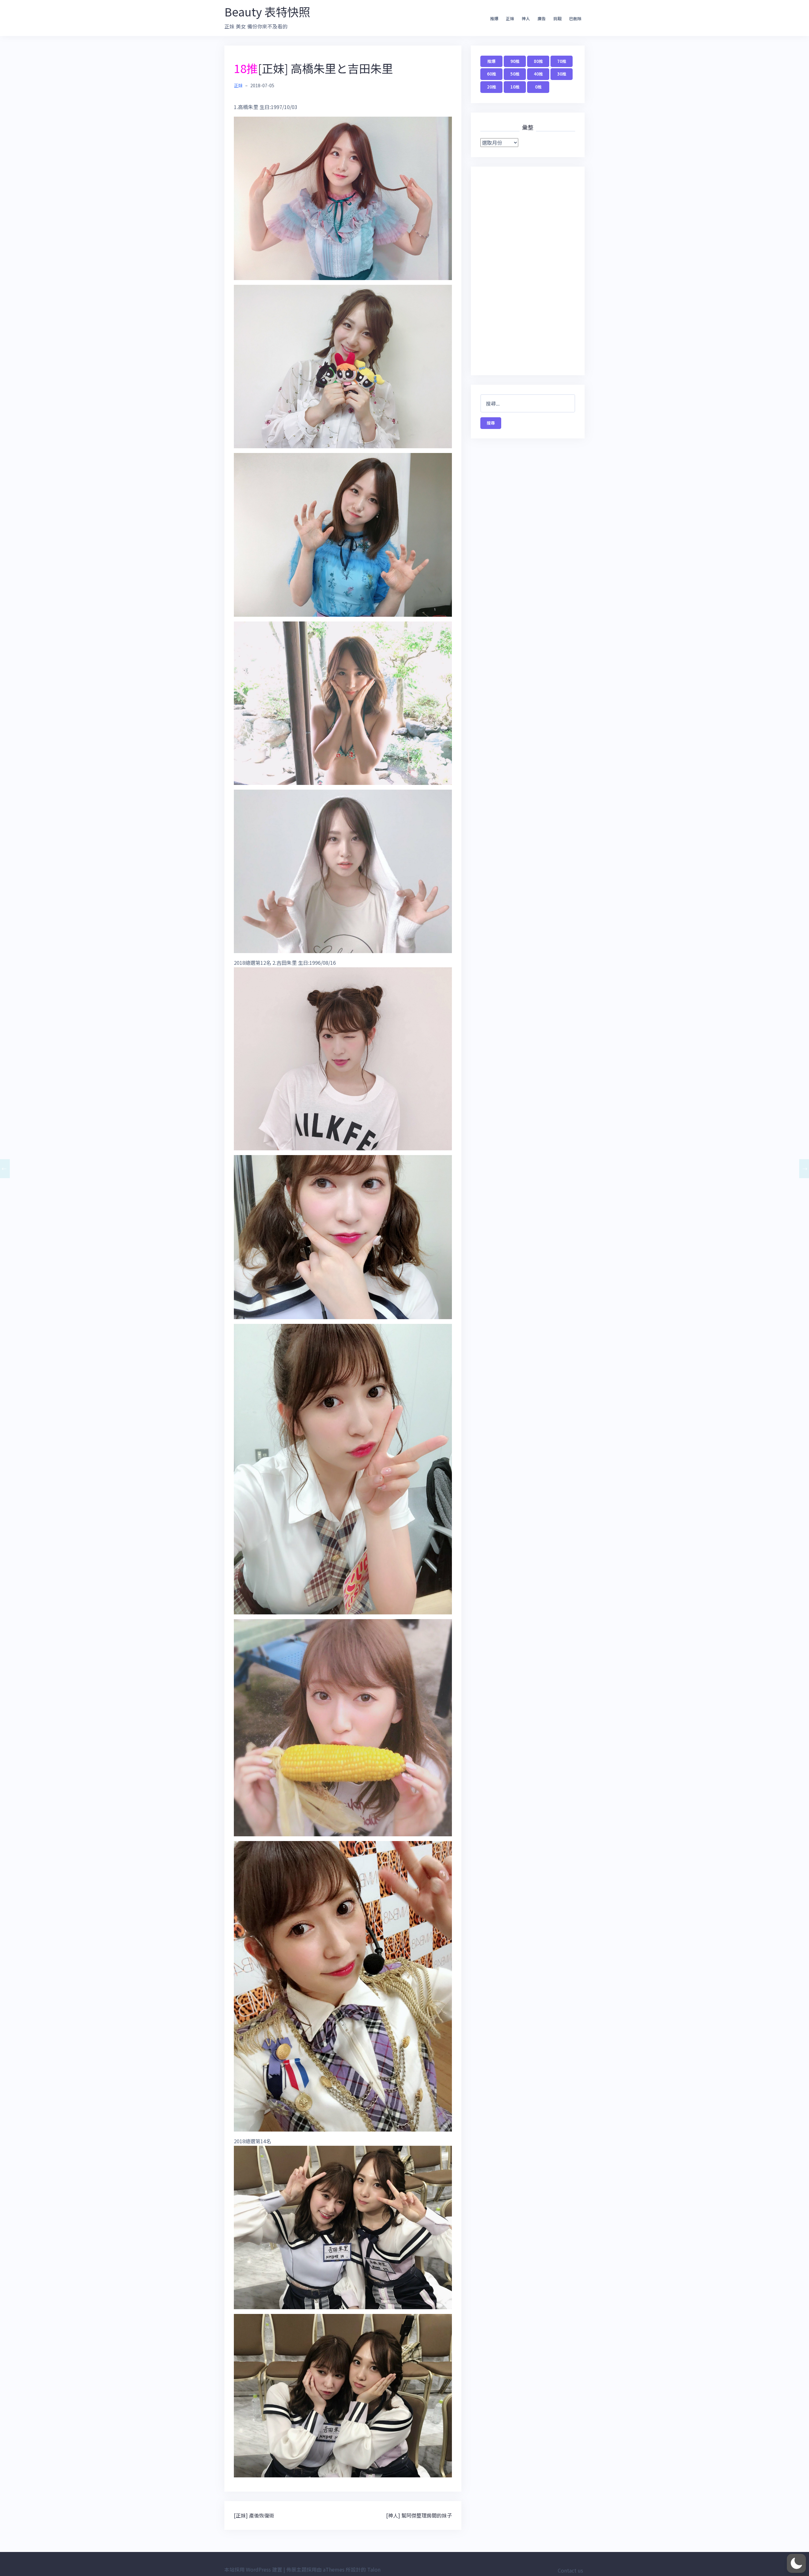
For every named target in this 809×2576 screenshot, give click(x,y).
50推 (515, 74)
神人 (526, 18)
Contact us (570, 2570)
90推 (515, 61)
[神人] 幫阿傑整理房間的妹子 (419, 2515)
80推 (538, 61)
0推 (538, 87)
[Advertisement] (528, 271)
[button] (796, 2563)
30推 (562, 74)
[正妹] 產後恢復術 (254, 2515)
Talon (374, 2569)
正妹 (510, 18)
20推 (492, 87)
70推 (562, 61)
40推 (538, 74)
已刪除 (575, 18)
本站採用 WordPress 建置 (253, 2569)
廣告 (542, 18)
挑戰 (557, 18)
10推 (515, 87)
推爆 (494, 18)
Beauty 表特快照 (267, 11)
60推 (492, 74)
